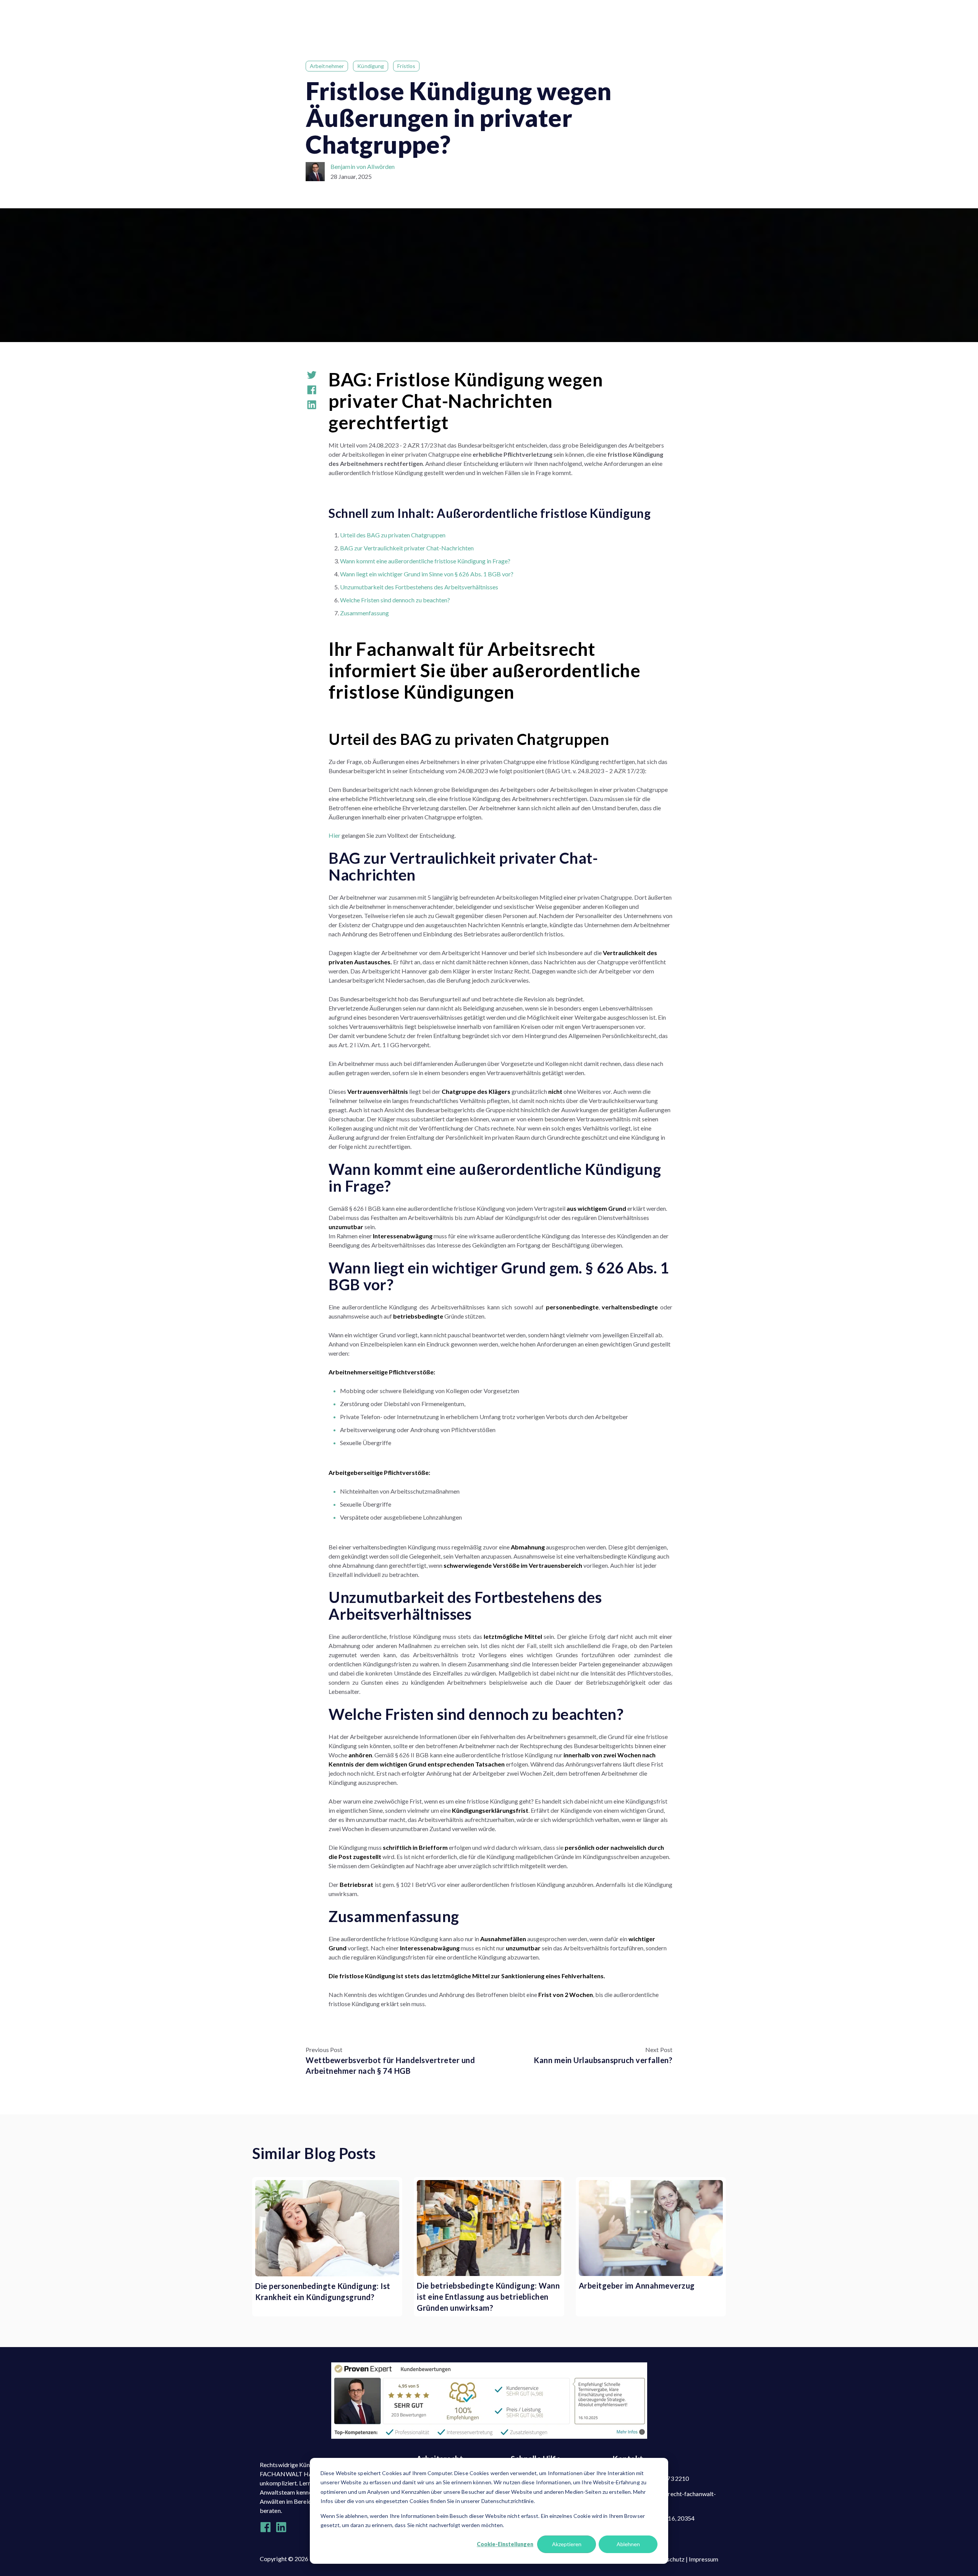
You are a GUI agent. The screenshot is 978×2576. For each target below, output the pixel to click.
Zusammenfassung (364, 613)
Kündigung (371, 66)
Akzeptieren (567, 2544)
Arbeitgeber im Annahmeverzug (637, 2286)
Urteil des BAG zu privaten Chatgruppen (393, 535)
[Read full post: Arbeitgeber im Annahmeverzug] (651, 2228)
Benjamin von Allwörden (363, 166)
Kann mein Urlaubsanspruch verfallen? (603, 2060)
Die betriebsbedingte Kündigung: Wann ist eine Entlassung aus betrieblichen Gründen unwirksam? (488, 2297)
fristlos (406, 66)
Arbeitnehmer (327, 66)
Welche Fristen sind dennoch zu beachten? (395, 600)
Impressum (704, 2559)
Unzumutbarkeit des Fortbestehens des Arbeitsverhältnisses (419, 587)
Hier (334, 835)
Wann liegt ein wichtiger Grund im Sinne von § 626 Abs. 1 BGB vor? (427, 574)
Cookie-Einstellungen (505, 2544)
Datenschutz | (670, 2559)
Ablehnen (628, 2544)
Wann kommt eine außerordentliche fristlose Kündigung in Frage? (425, 561)
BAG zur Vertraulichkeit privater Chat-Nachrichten (407, 548)
